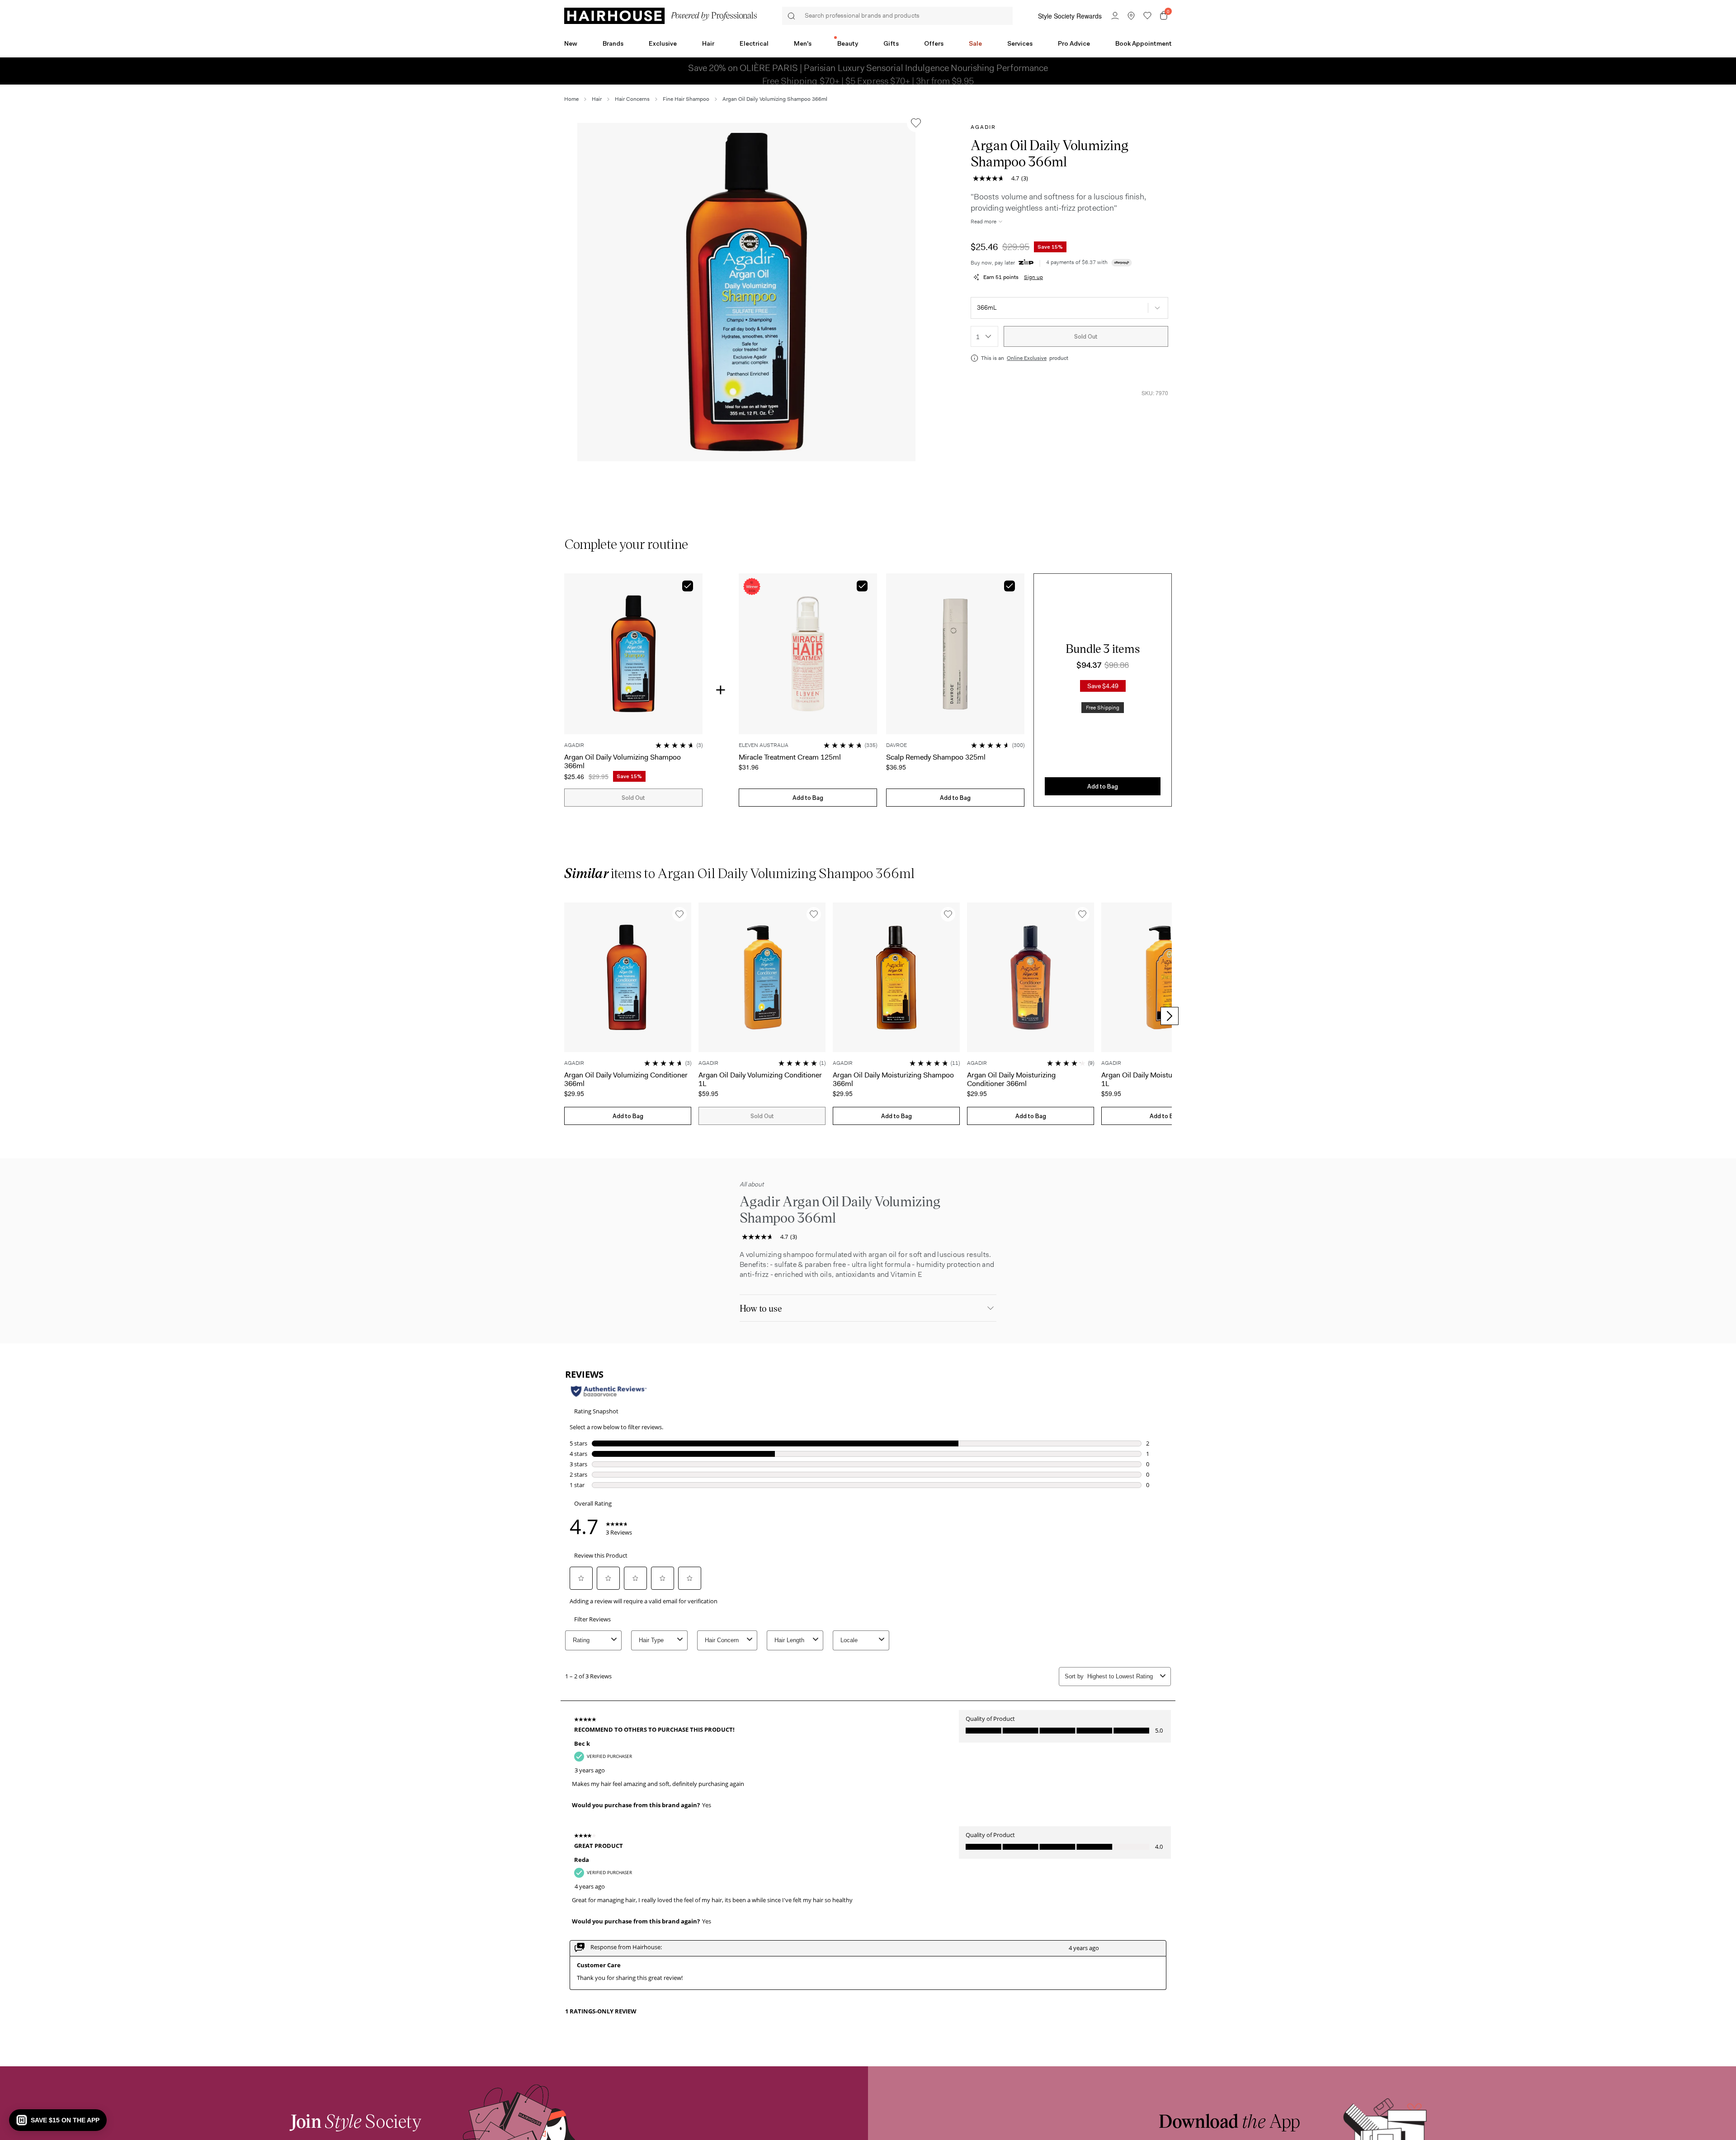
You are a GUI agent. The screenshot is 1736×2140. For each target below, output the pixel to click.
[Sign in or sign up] (1115, 16)
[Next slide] (1170, 1016)
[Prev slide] (566, 1016)
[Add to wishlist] (916, 123)
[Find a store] (1131, 16)
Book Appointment (1144, 43)
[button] (746, 292)
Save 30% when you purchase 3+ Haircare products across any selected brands (868, 71)
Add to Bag (808, 798)
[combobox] (984, 336)
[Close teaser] (1686, 2130)
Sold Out (1086, 337)
